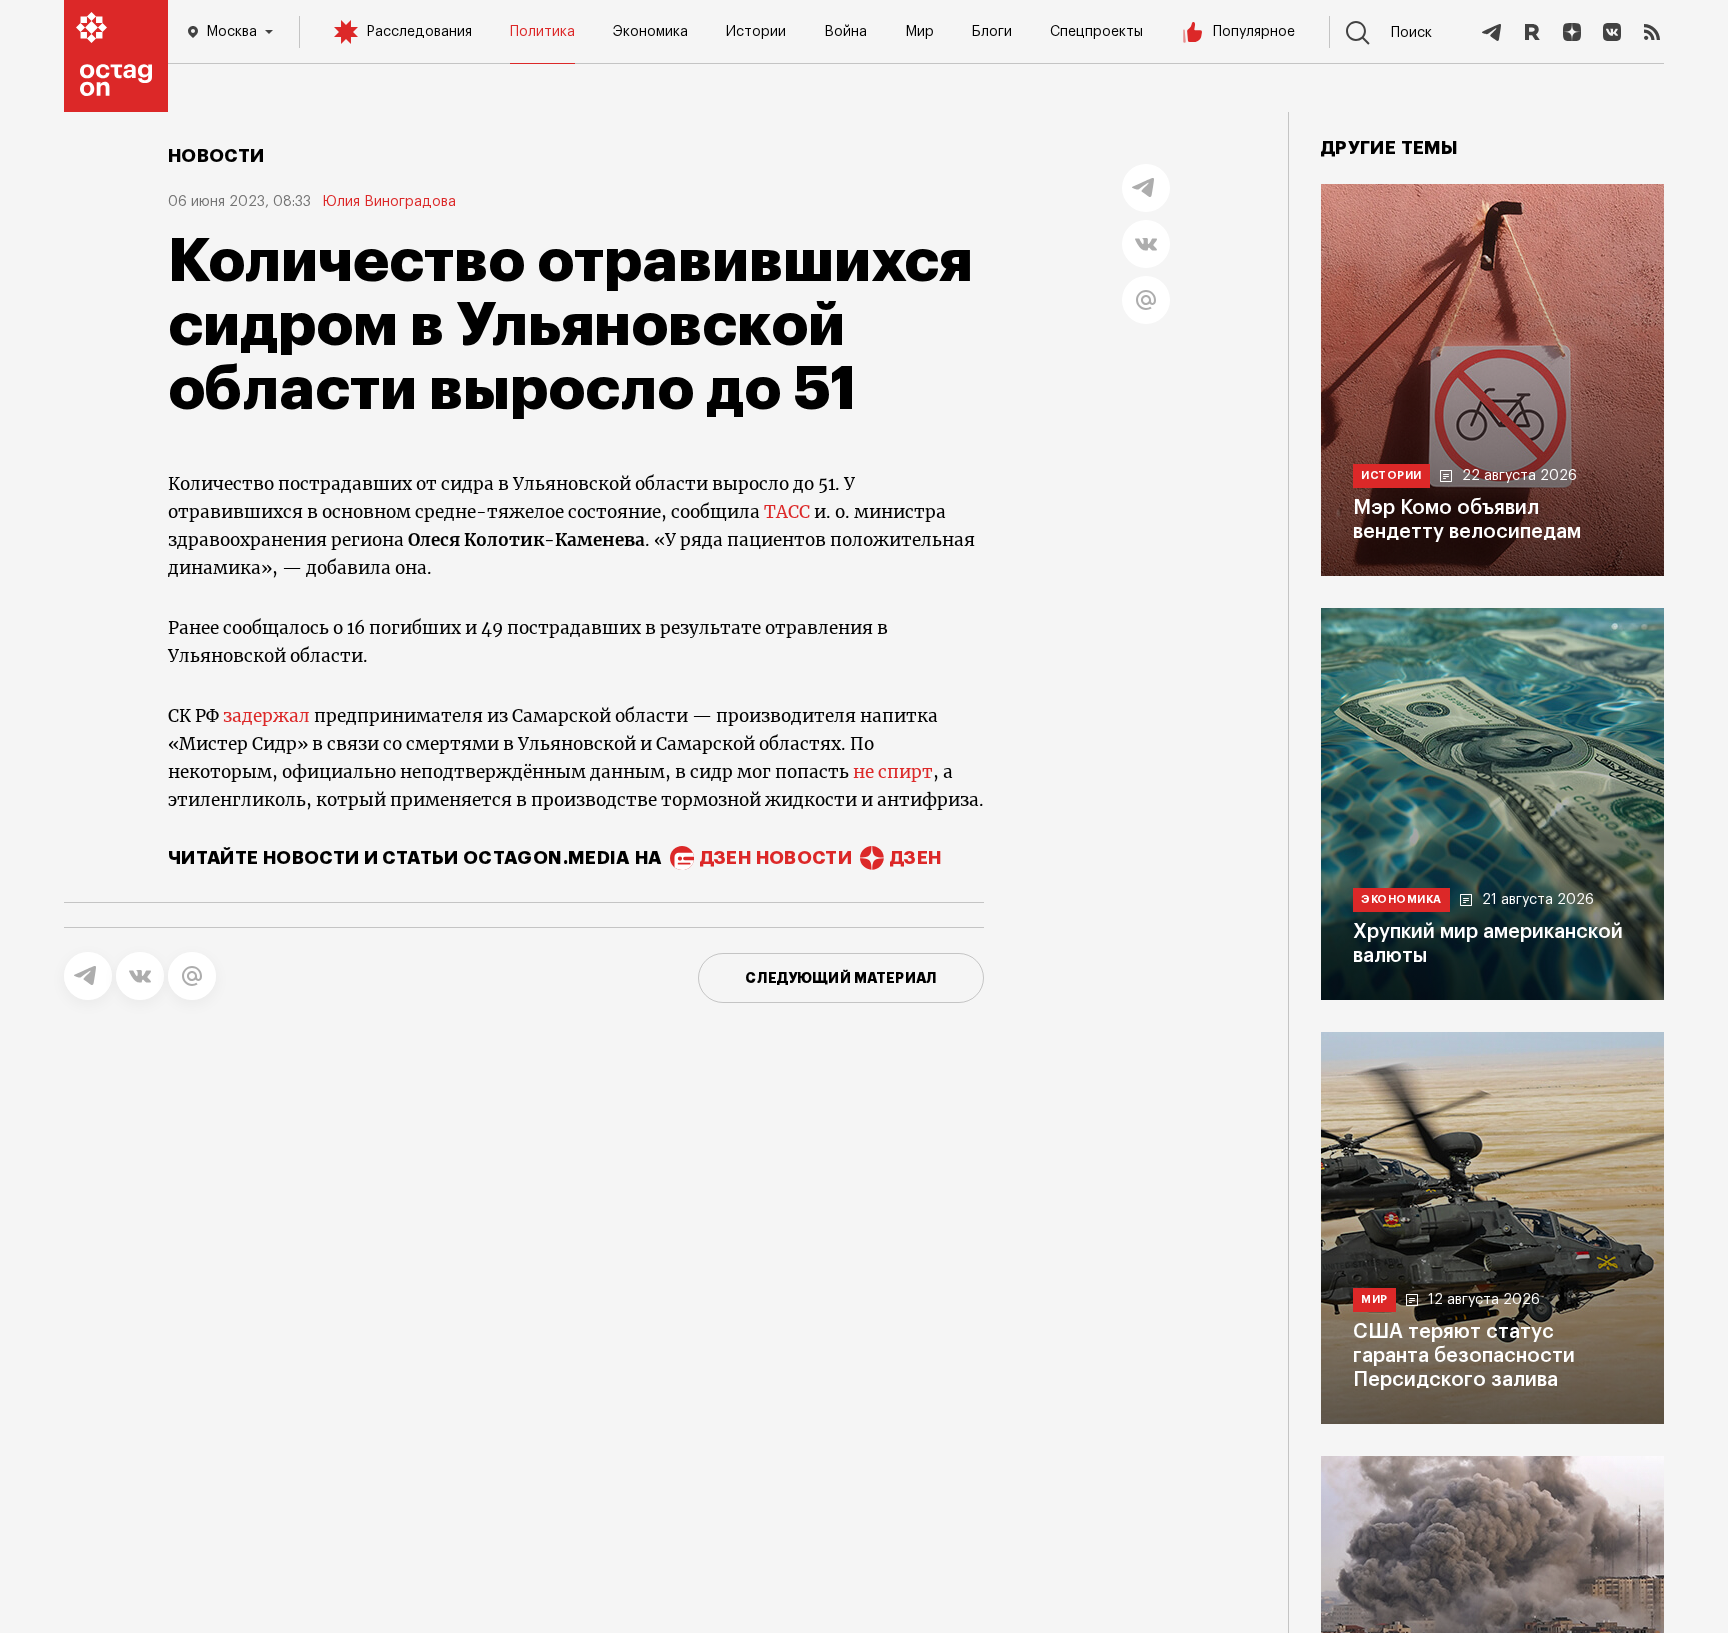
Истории (756, 32)
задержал (266, 716)
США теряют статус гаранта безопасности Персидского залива (1464, 1356)
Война (845, 32)
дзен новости (776, 858)
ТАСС (787, 512)
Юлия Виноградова (389, 202)
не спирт (893, 772)
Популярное (1254, 32)
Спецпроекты (1096, 32)
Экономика (650, 32)
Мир (919, 32)
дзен (915, 858)
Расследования (419, 32)
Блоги (992, 32)
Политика (542, 32)
